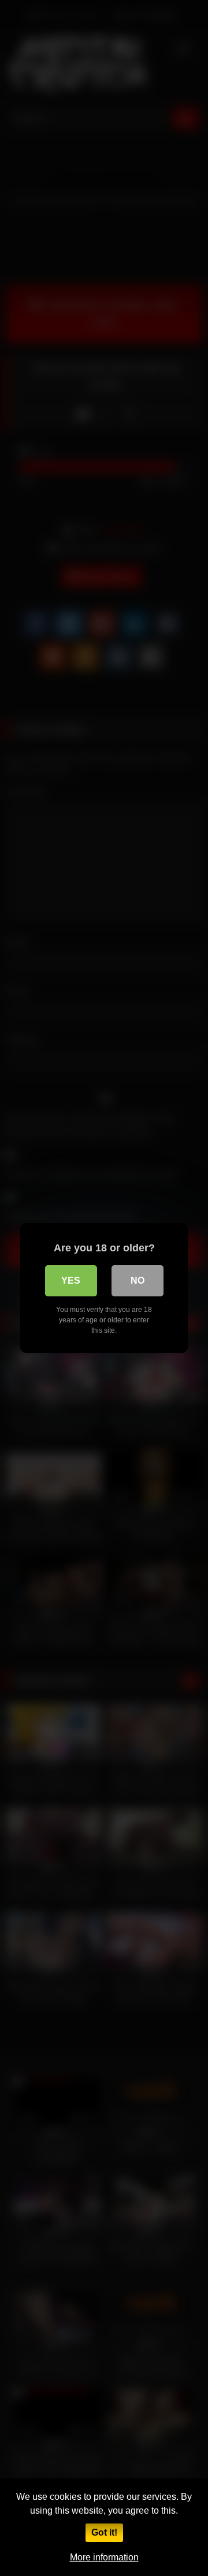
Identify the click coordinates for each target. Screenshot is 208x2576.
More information (104, 2557)
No (138, 1280)
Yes (71, 1280)
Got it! (104, 2532)
